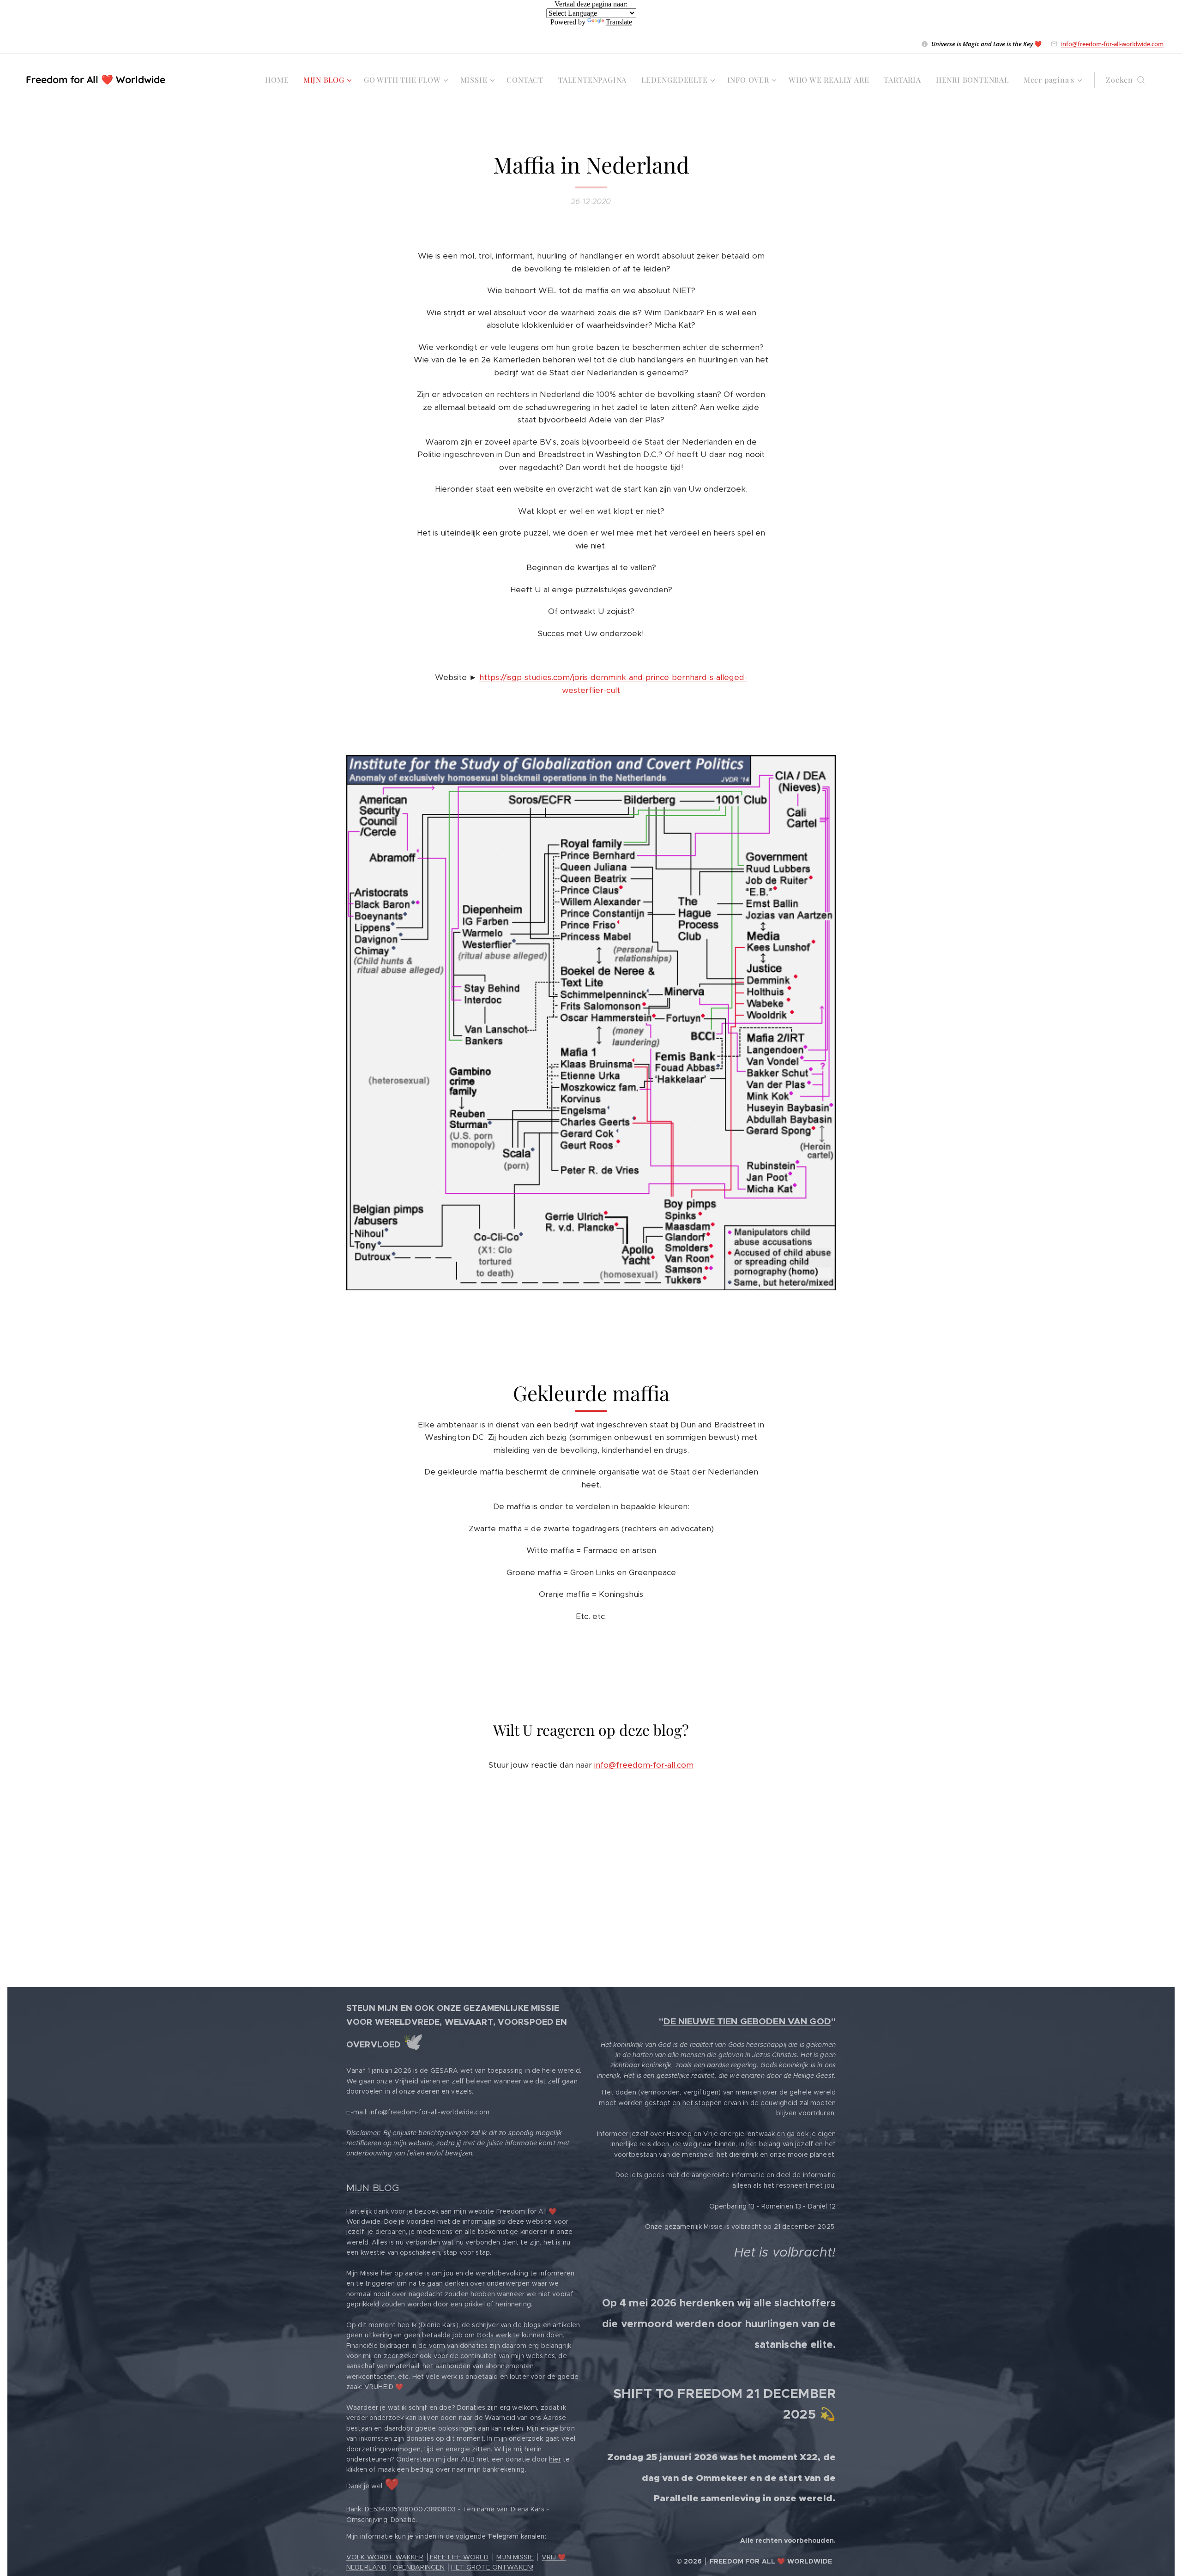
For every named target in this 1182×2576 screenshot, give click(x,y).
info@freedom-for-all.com (644, 1765)
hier (555, 2459)
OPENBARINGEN (419, 2567)
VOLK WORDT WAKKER (385, 2557)
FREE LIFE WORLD (459, 2557)
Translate (619, 22)
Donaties (471, 2407)
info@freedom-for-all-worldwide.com (1112, 44)
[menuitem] (279, 80)
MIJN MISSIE (515, 2557)
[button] (1125, 80)
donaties (474, 2346)
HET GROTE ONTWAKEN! (492, 2567)
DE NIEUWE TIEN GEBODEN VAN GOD (747, 2021)
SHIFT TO (644, 2393)
